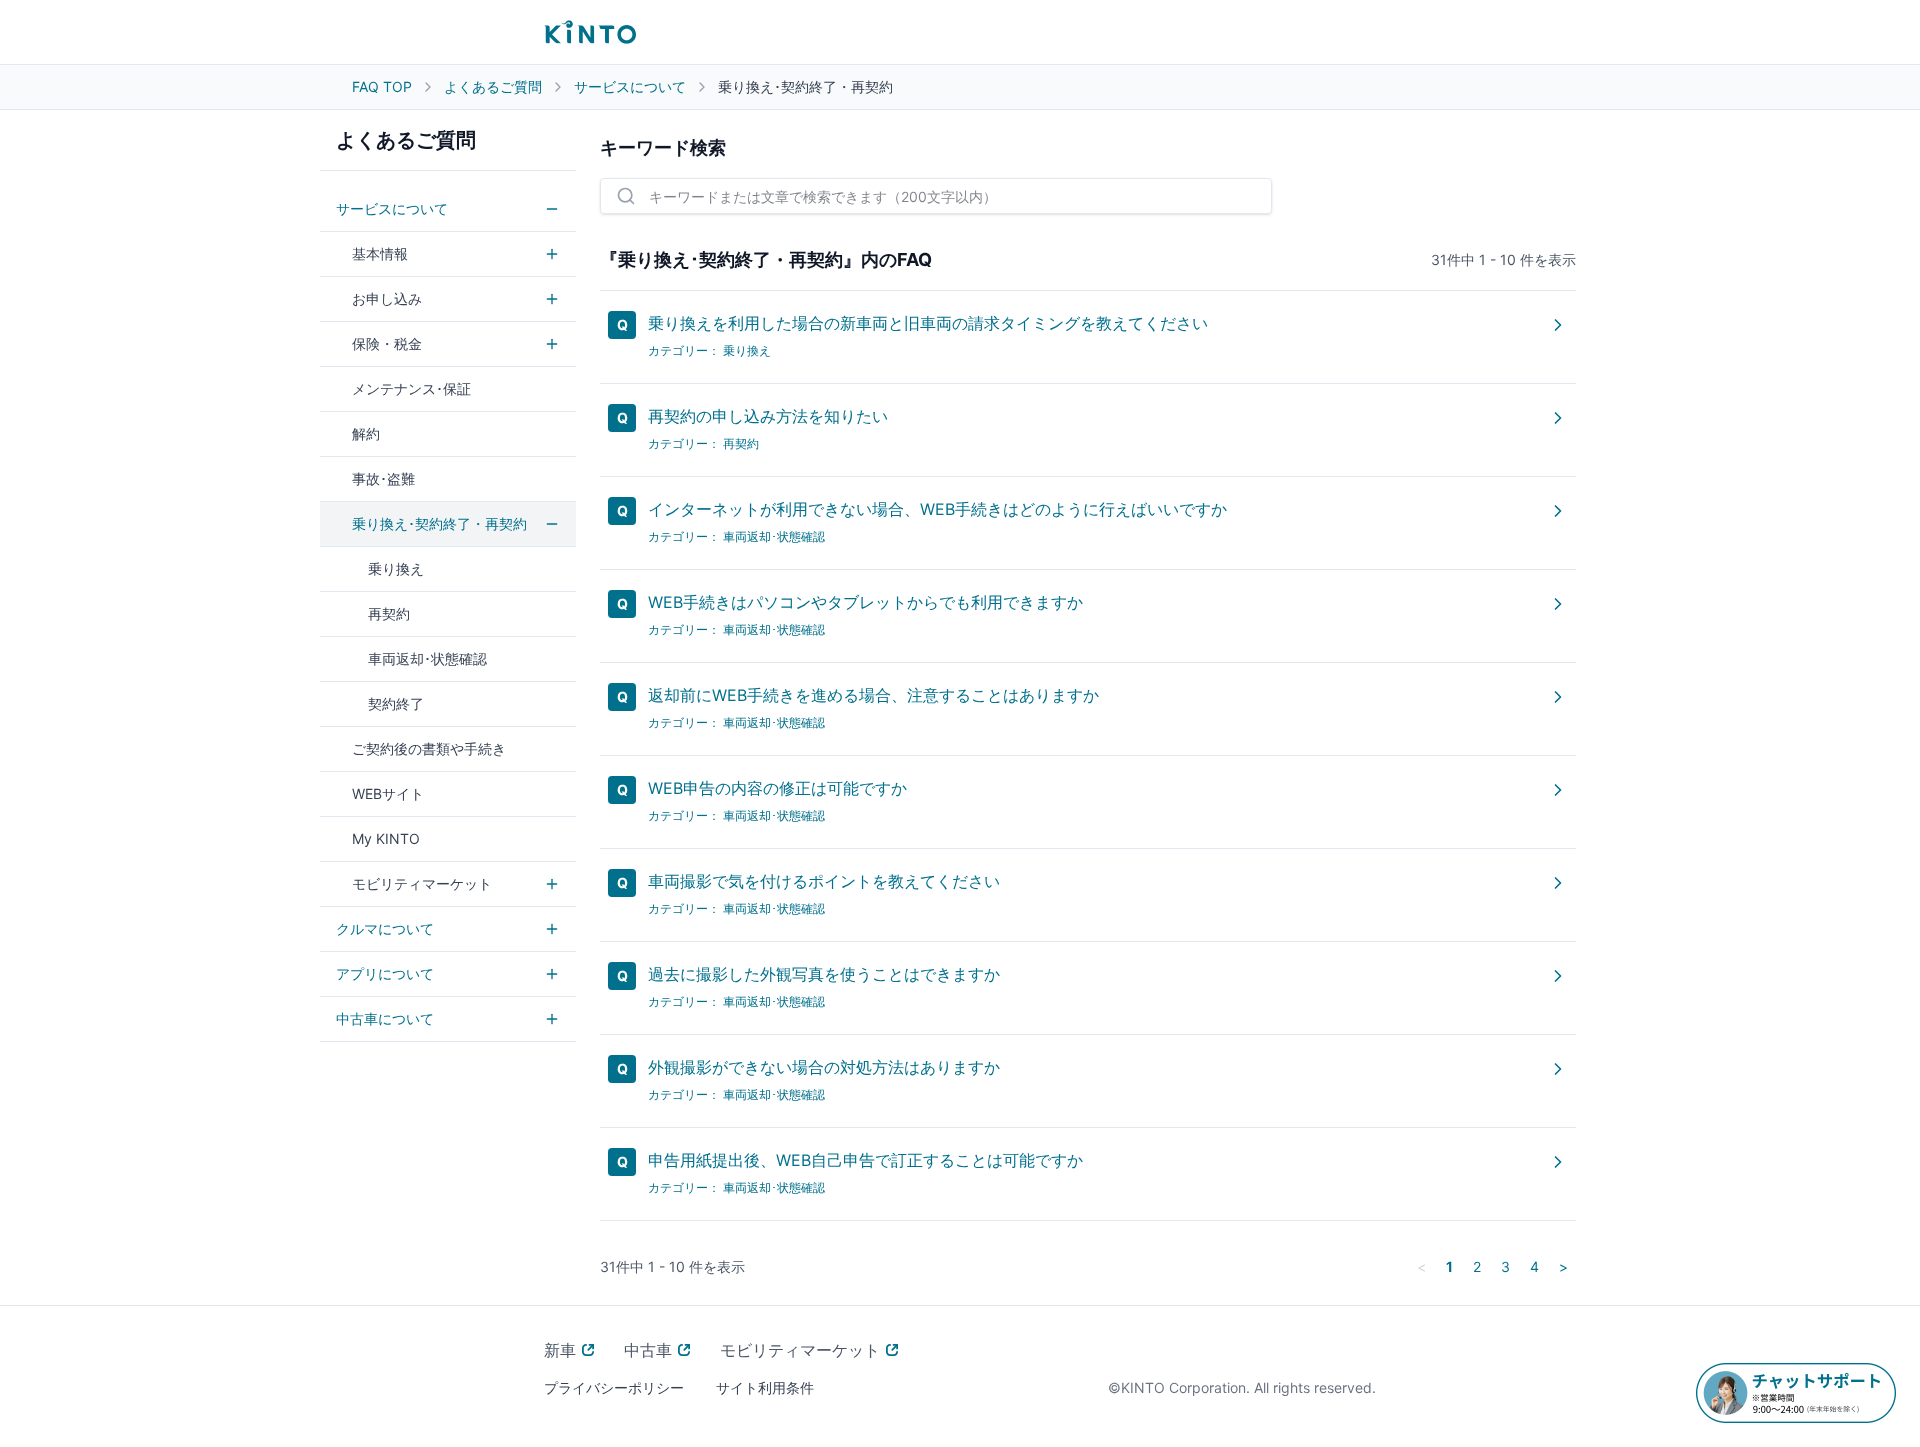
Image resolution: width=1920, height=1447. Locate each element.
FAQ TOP (382, 86)
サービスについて (630, 86)
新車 (560, 1350)
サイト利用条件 (765, 1387)
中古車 (648, 1350)
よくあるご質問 (493, 86)
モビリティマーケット (800, 1350)
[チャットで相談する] (1796, 1393)
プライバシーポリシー (614, 1387)
